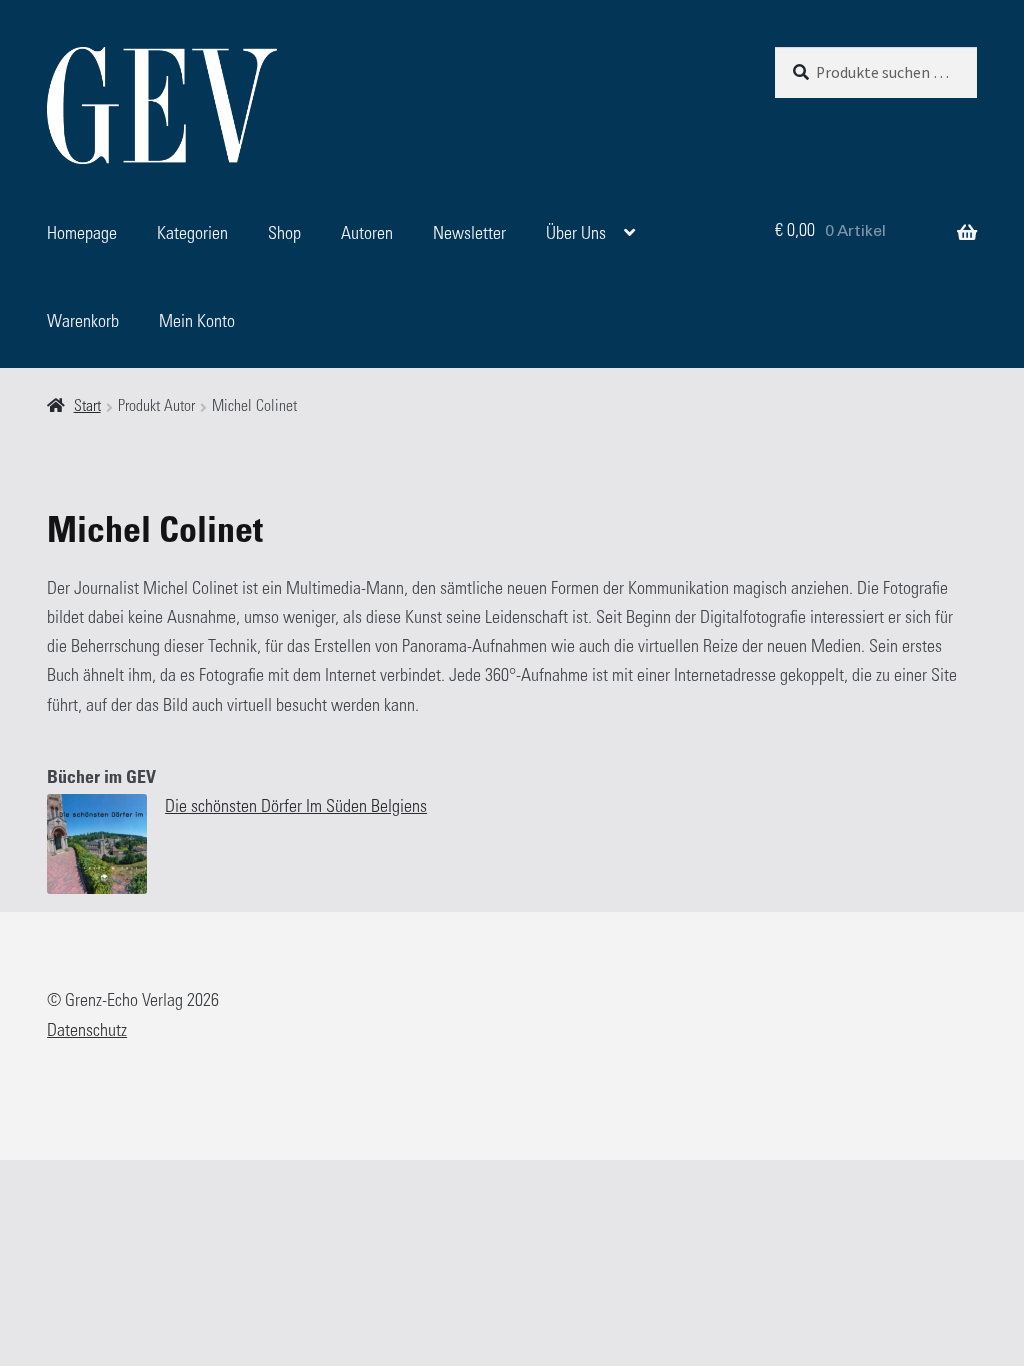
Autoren (367, 235)
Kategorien (192, 235)
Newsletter (469, 235)
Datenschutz (87, 1032)
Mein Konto (197, 323)
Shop (284, 235)
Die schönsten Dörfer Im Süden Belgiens (296, 808)
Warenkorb (83, 323)
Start (87, 407)
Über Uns (576, 235)
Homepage (82, 235)
